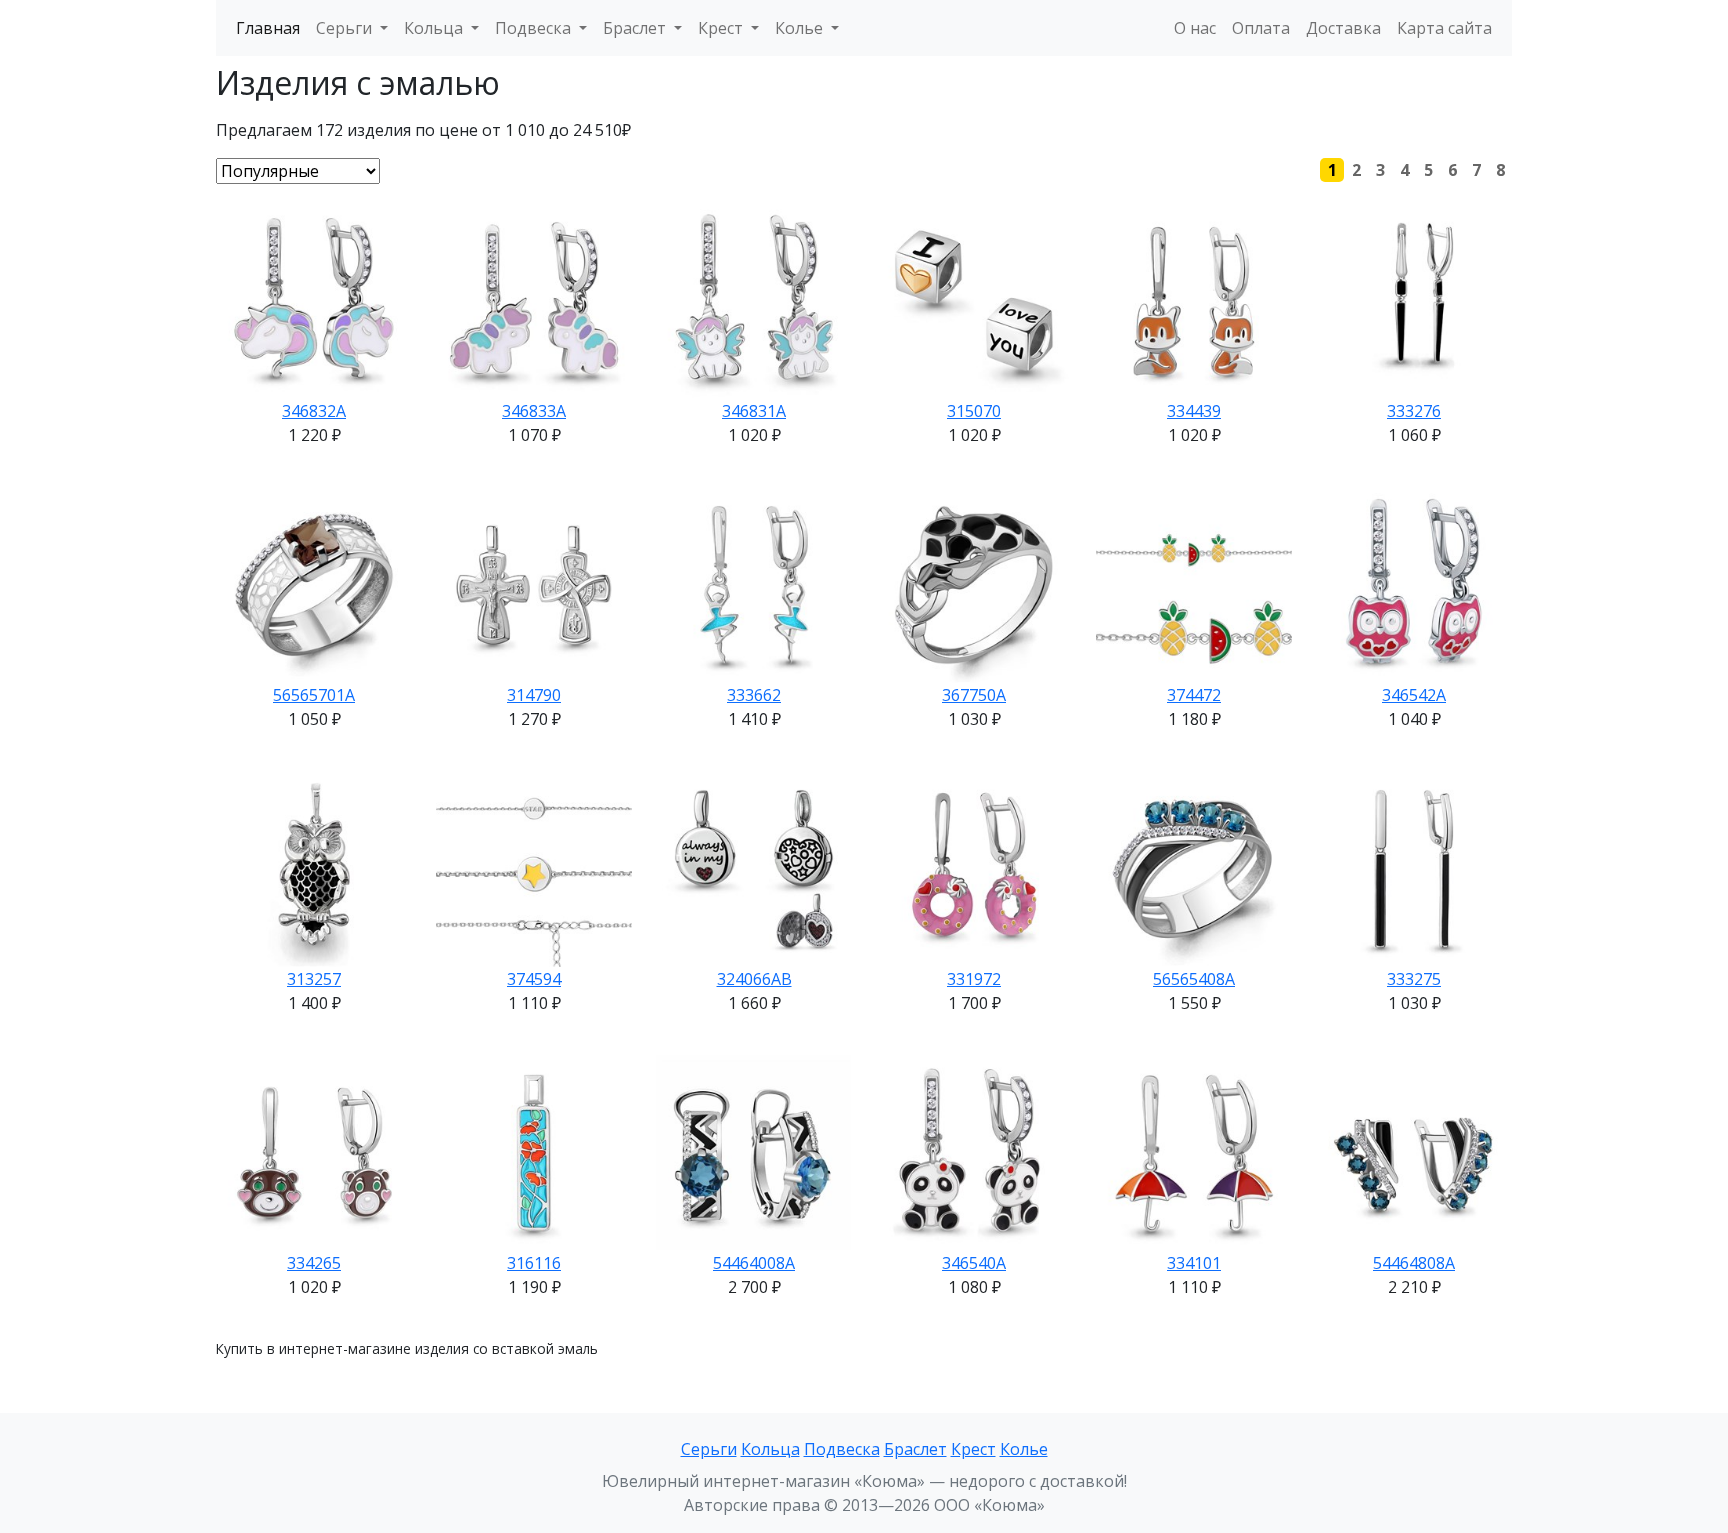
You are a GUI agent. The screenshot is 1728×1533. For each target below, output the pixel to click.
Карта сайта (1444, 28)
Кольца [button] (435, 28)
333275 (1414, 979)
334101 (1194, 1263)
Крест (973, 1449)
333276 (1414, 411)
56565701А (314, 695)
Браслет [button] (636, 28)
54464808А (1414, 1263)
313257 (314, 979)
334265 (314, 1263)
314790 (534, 695)
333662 (754, 695)
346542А (1414, 695)
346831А (754, 411)
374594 (534, 979)
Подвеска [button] (535, 28)
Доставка (1343, 28)
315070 (974, 411)
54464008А (754, 1263)
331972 (974, 979)
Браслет (915, 1449)
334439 (1194, 411)
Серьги (709, 1449)
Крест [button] (722, 28)
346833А (534, 411)
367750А (974, 695)
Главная (268, 28)
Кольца (770, 1449)
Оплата (1261, 28)
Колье (1024, 1449)
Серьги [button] (346, 28)
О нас (1195, 28)
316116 (534, 1263)
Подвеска (842, 1449)
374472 (1194, 695)
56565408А (1194, 979)
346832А (314, 411)
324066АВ (754, 979)
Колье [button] (801, 28)
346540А (974, 1263)
